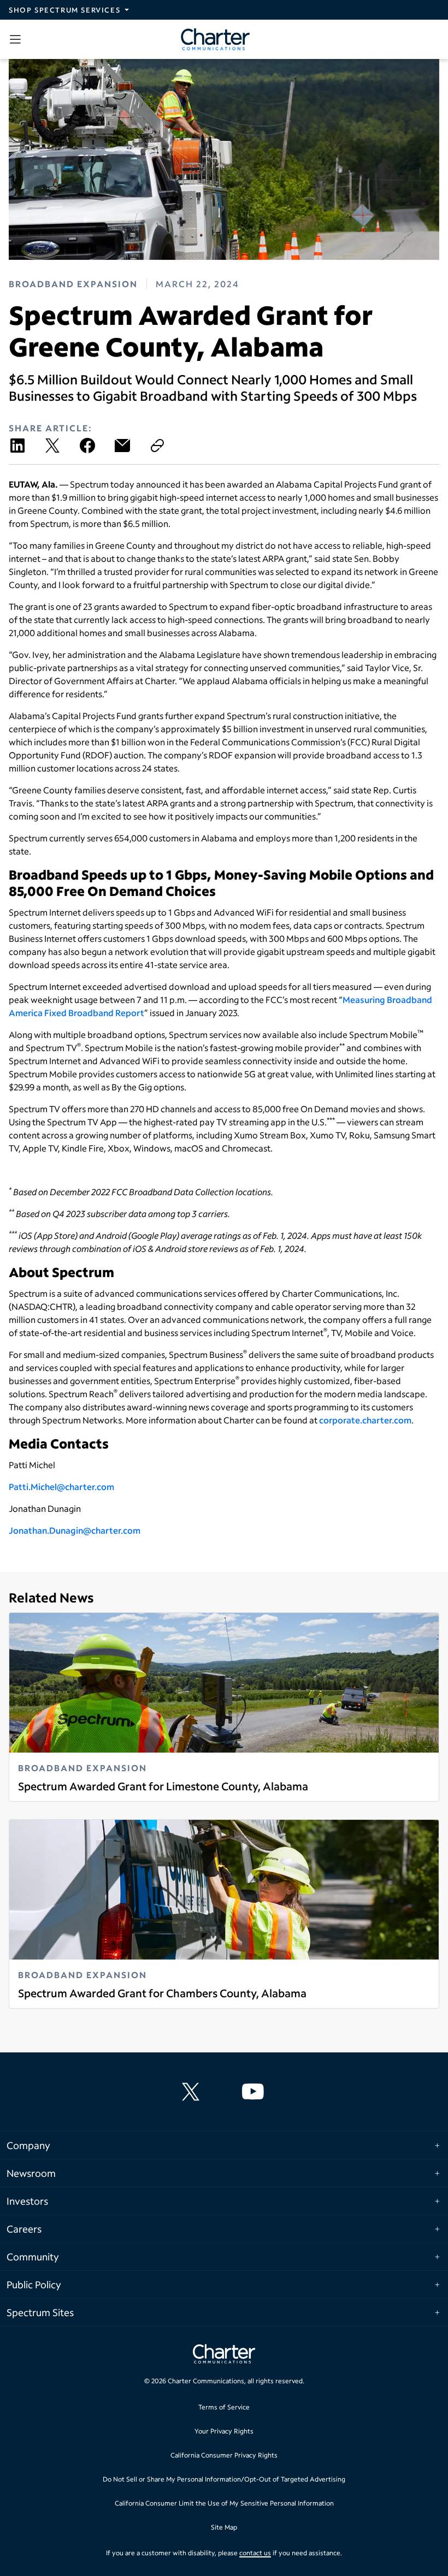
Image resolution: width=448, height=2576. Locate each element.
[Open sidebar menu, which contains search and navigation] (17, 39)
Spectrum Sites (40, 2312)
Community (33, 2257)
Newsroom (31, 2173)
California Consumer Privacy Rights (224, 2455)
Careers (24, 2229)
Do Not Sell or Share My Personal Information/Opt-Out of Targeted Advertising (224, 2479)
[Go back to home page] (224, 2355)
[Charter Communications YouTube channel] (255, 2092)
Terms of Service (224, 2407)
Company (28, 2145)
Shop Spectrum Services (64, 10)
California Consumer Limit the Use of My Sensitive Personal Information (224, 2503)
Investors (27, 2201)
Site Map (224, 2527)
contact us (255, 2553)
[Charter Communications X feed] (193, 2092)
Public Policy (34, 2284)
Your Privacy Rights (224, 2431)
